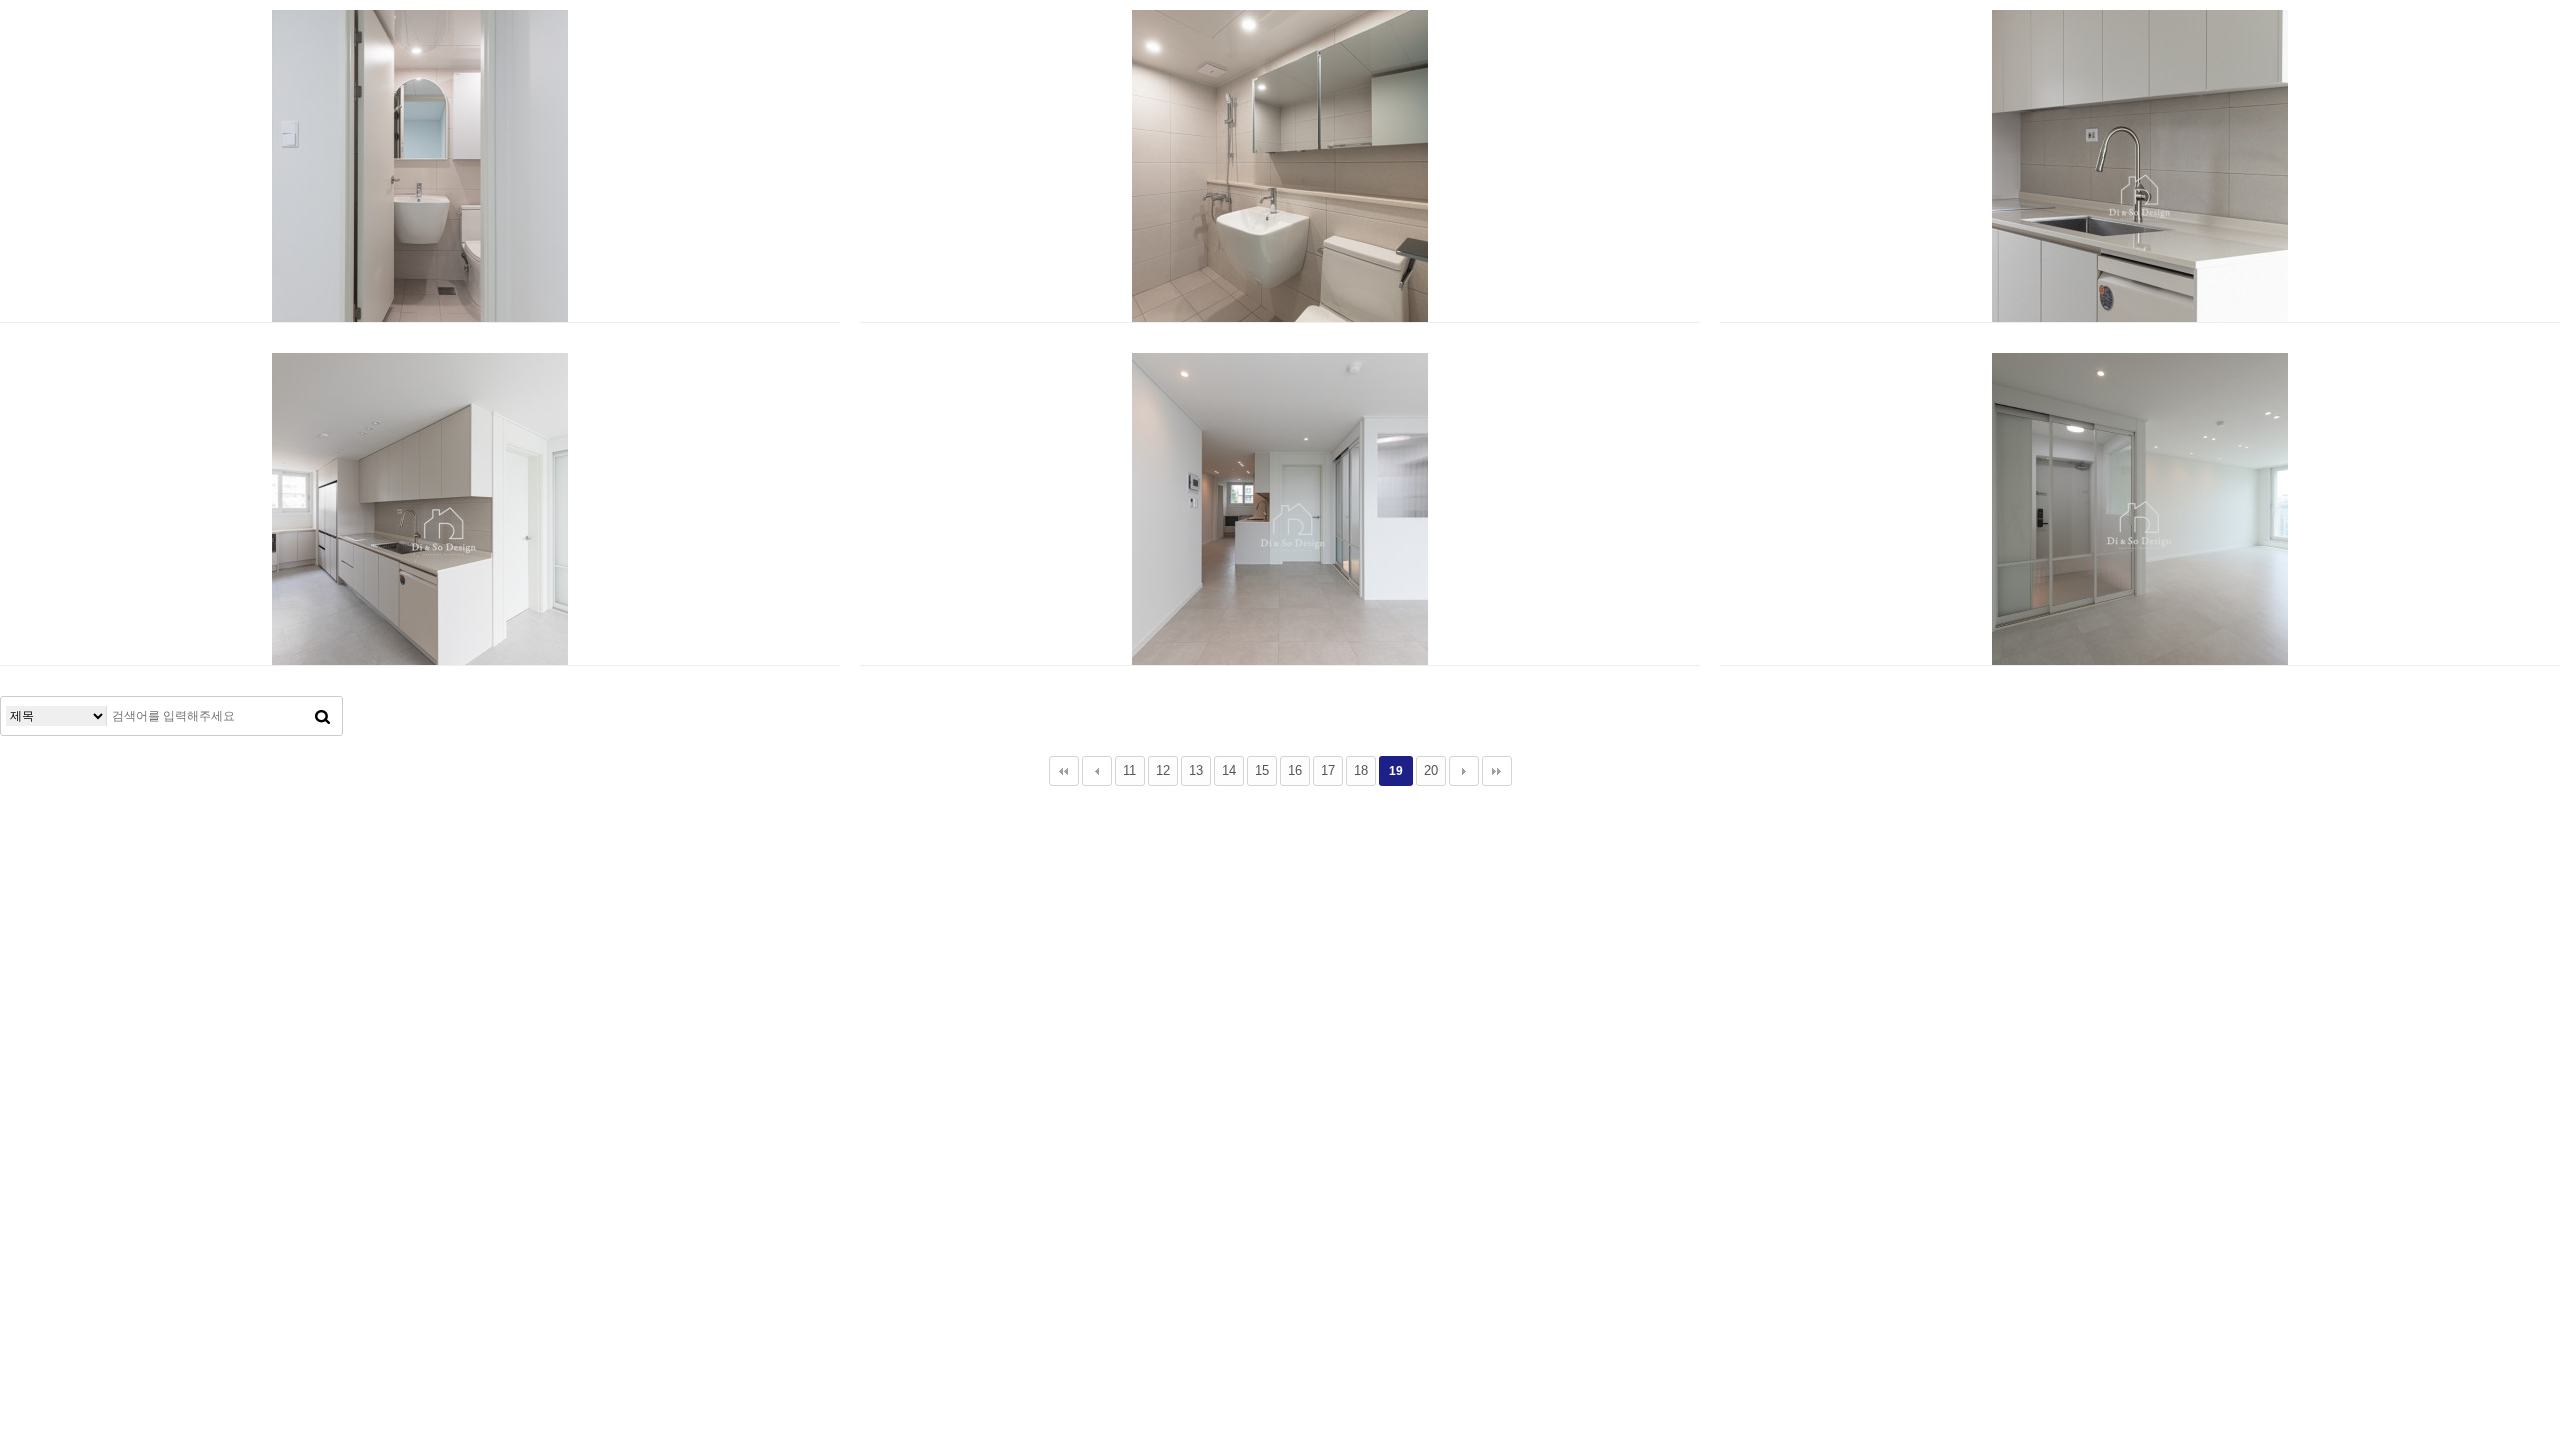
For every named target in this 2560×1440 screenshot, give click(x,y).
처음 (1064, 771)
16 (1295, 770)
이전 (1097, 771)
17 (1328, 770)
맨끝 (1497, 771)
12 (1163, 770)
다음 (1464, 771)
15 (1262, 770)
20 (1431, 770)
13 (1196, 770)
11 (1129, 770)
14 (1229, 770)
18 (1361, 770)
